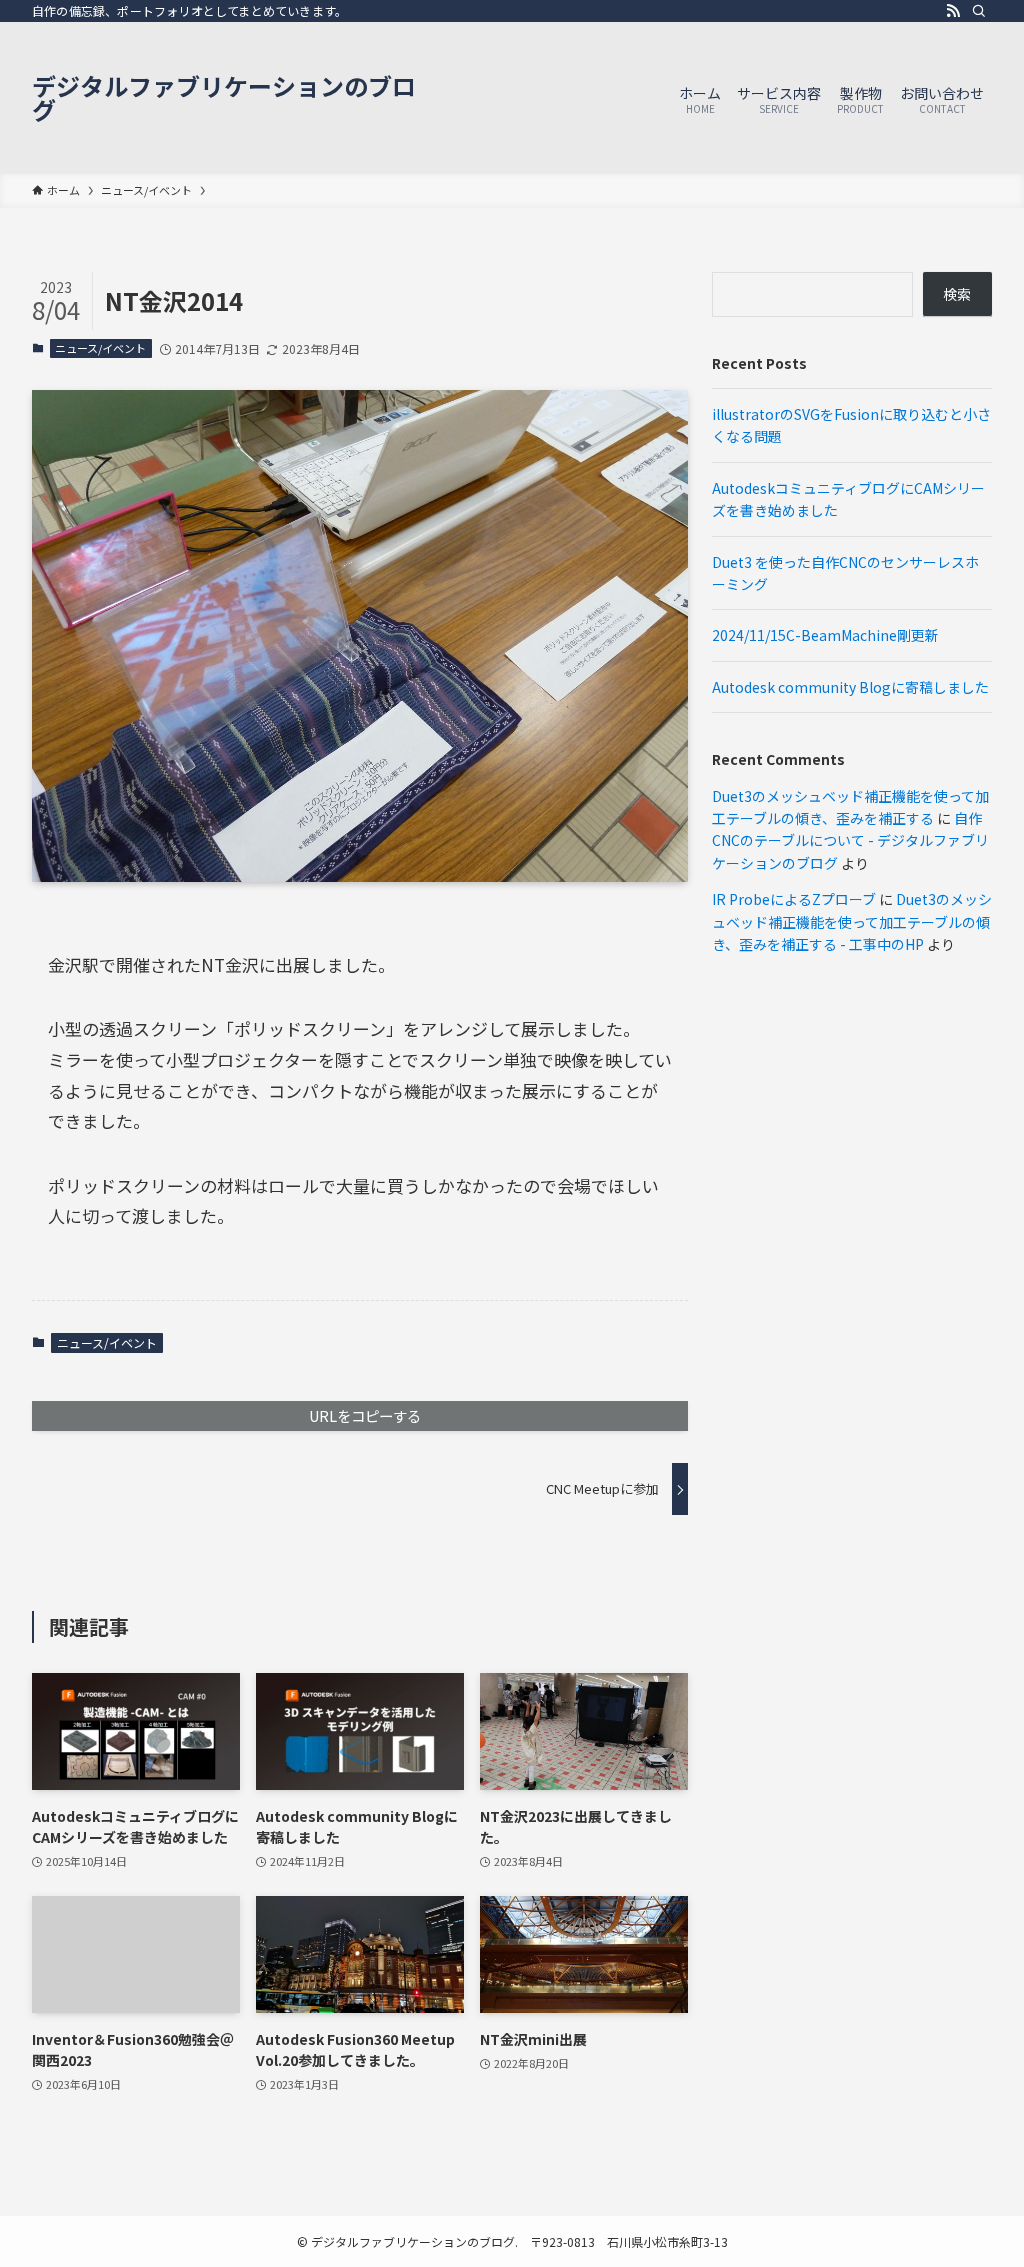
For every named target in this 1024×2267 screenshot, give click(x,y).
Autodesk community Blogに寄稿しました (850, 687)
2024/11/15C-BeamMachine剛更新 (825, 635)
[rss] (953, 11)
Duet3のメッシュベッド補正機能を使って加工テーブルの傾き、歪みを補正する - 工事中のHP (852, 921)
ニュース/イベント (100, 348)
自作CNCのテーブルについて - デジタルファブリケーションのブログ (850, 840)
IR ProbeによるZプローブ (794, 899)
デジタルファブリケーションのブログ (224, 98)
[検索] (979, 11)
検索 (957, 294)
